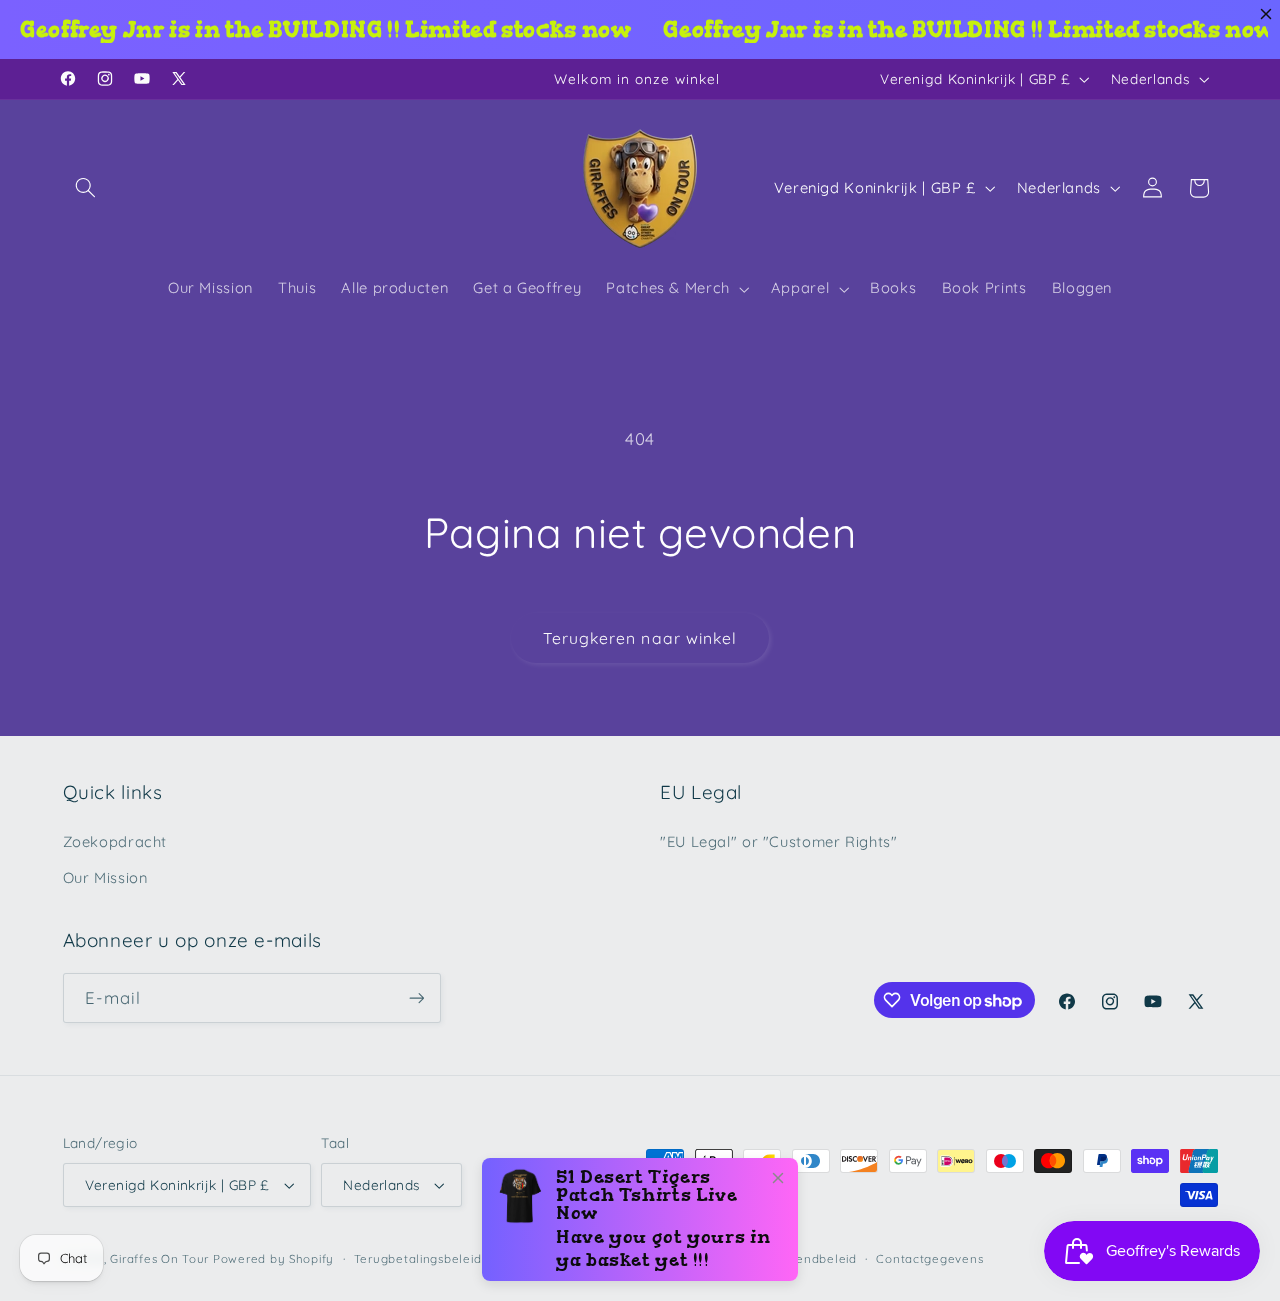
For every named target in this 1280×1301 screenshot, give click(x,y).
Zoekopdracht (115, 841)
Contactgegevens (929, 1258)
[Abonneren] (416, 997)
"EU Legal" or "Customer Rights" (779, 841)
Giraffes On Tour (159, 1258)
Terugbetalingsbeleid (418, 1258)
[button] (86, 188)
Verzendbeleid (812, 1258)
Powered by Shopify (273, 1258)
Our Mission (105, 877)
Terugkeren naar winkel (640, 638)
